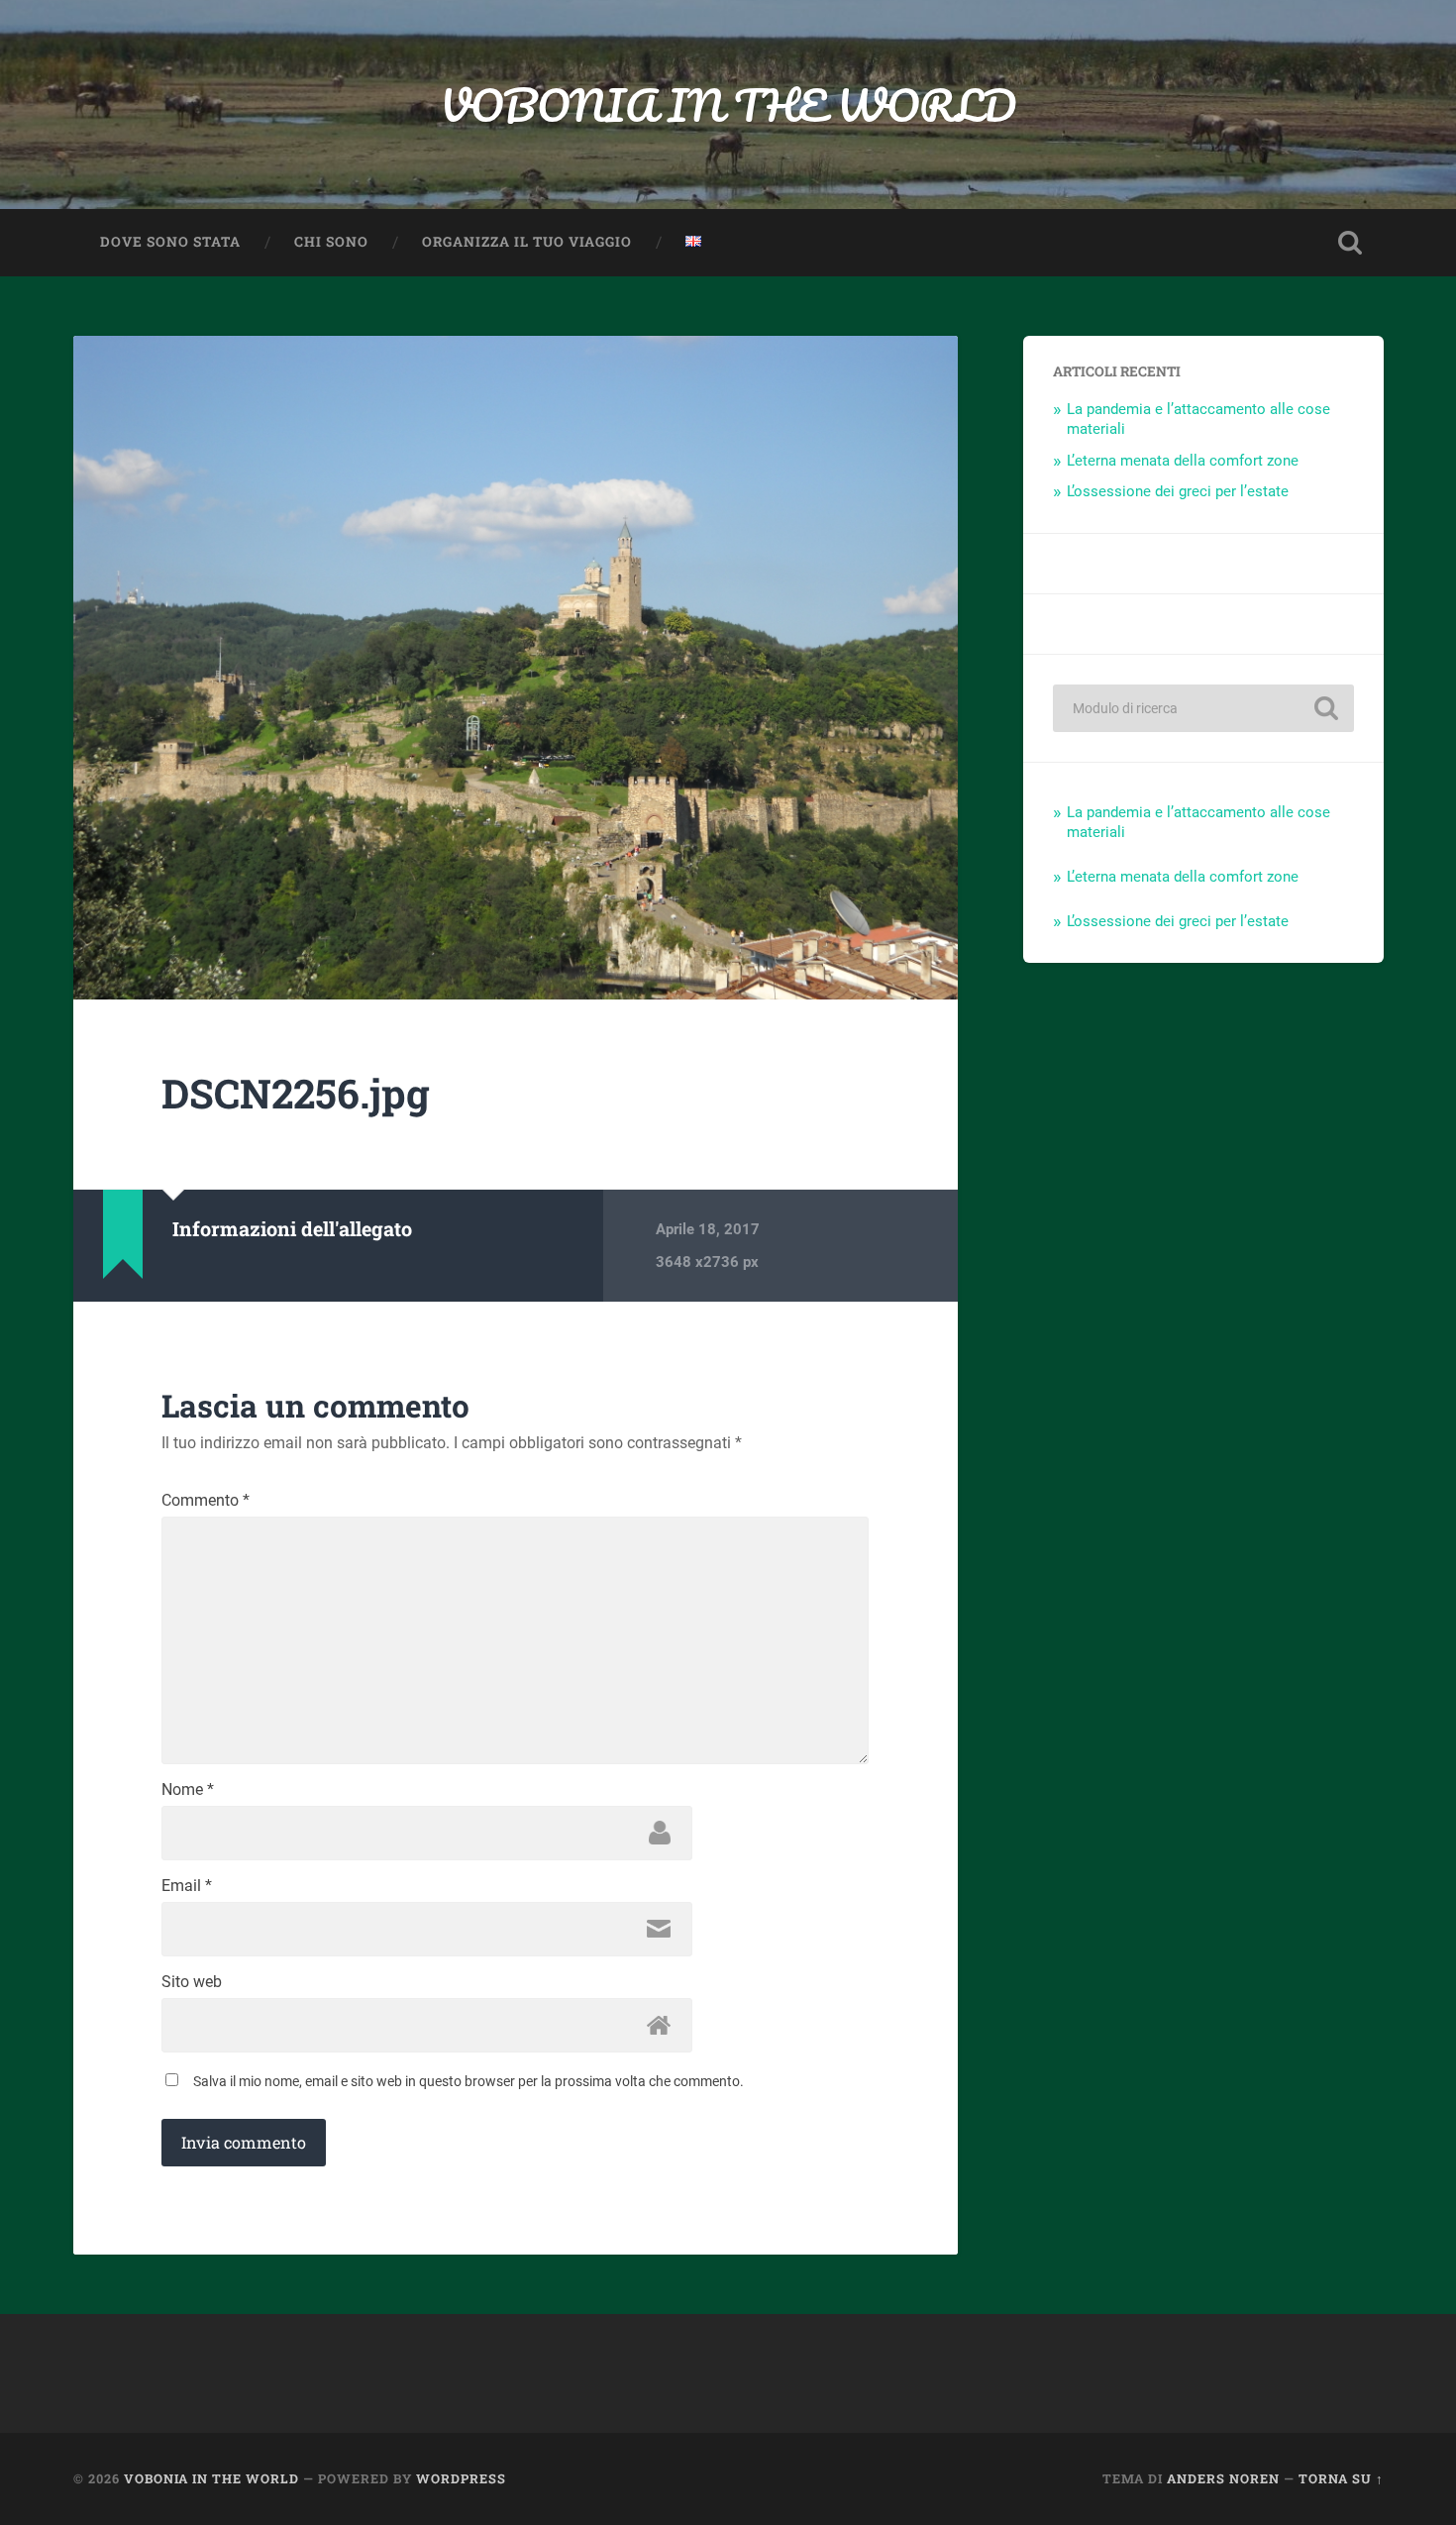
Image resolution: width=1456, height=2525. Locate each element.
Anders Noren (1223, 2478)
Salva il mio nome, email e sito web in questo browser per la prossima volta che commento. (468, 2081)
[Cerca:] (1203, 708)
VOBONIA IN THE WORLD (728, 105)
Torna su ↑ (1341, 2478)
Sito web (192, 1982)
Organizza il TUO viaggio (527, 242)
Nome (188, 1790)
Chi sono (331, 242)
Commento (206, 1501)
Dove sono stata (170, 242)
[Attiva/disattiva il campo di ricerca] (1350, 243)
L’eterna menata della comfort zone (1183, 461)
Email (187, 1886)
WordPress (461, 2478)
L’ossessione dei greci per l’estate (1178, 491)
